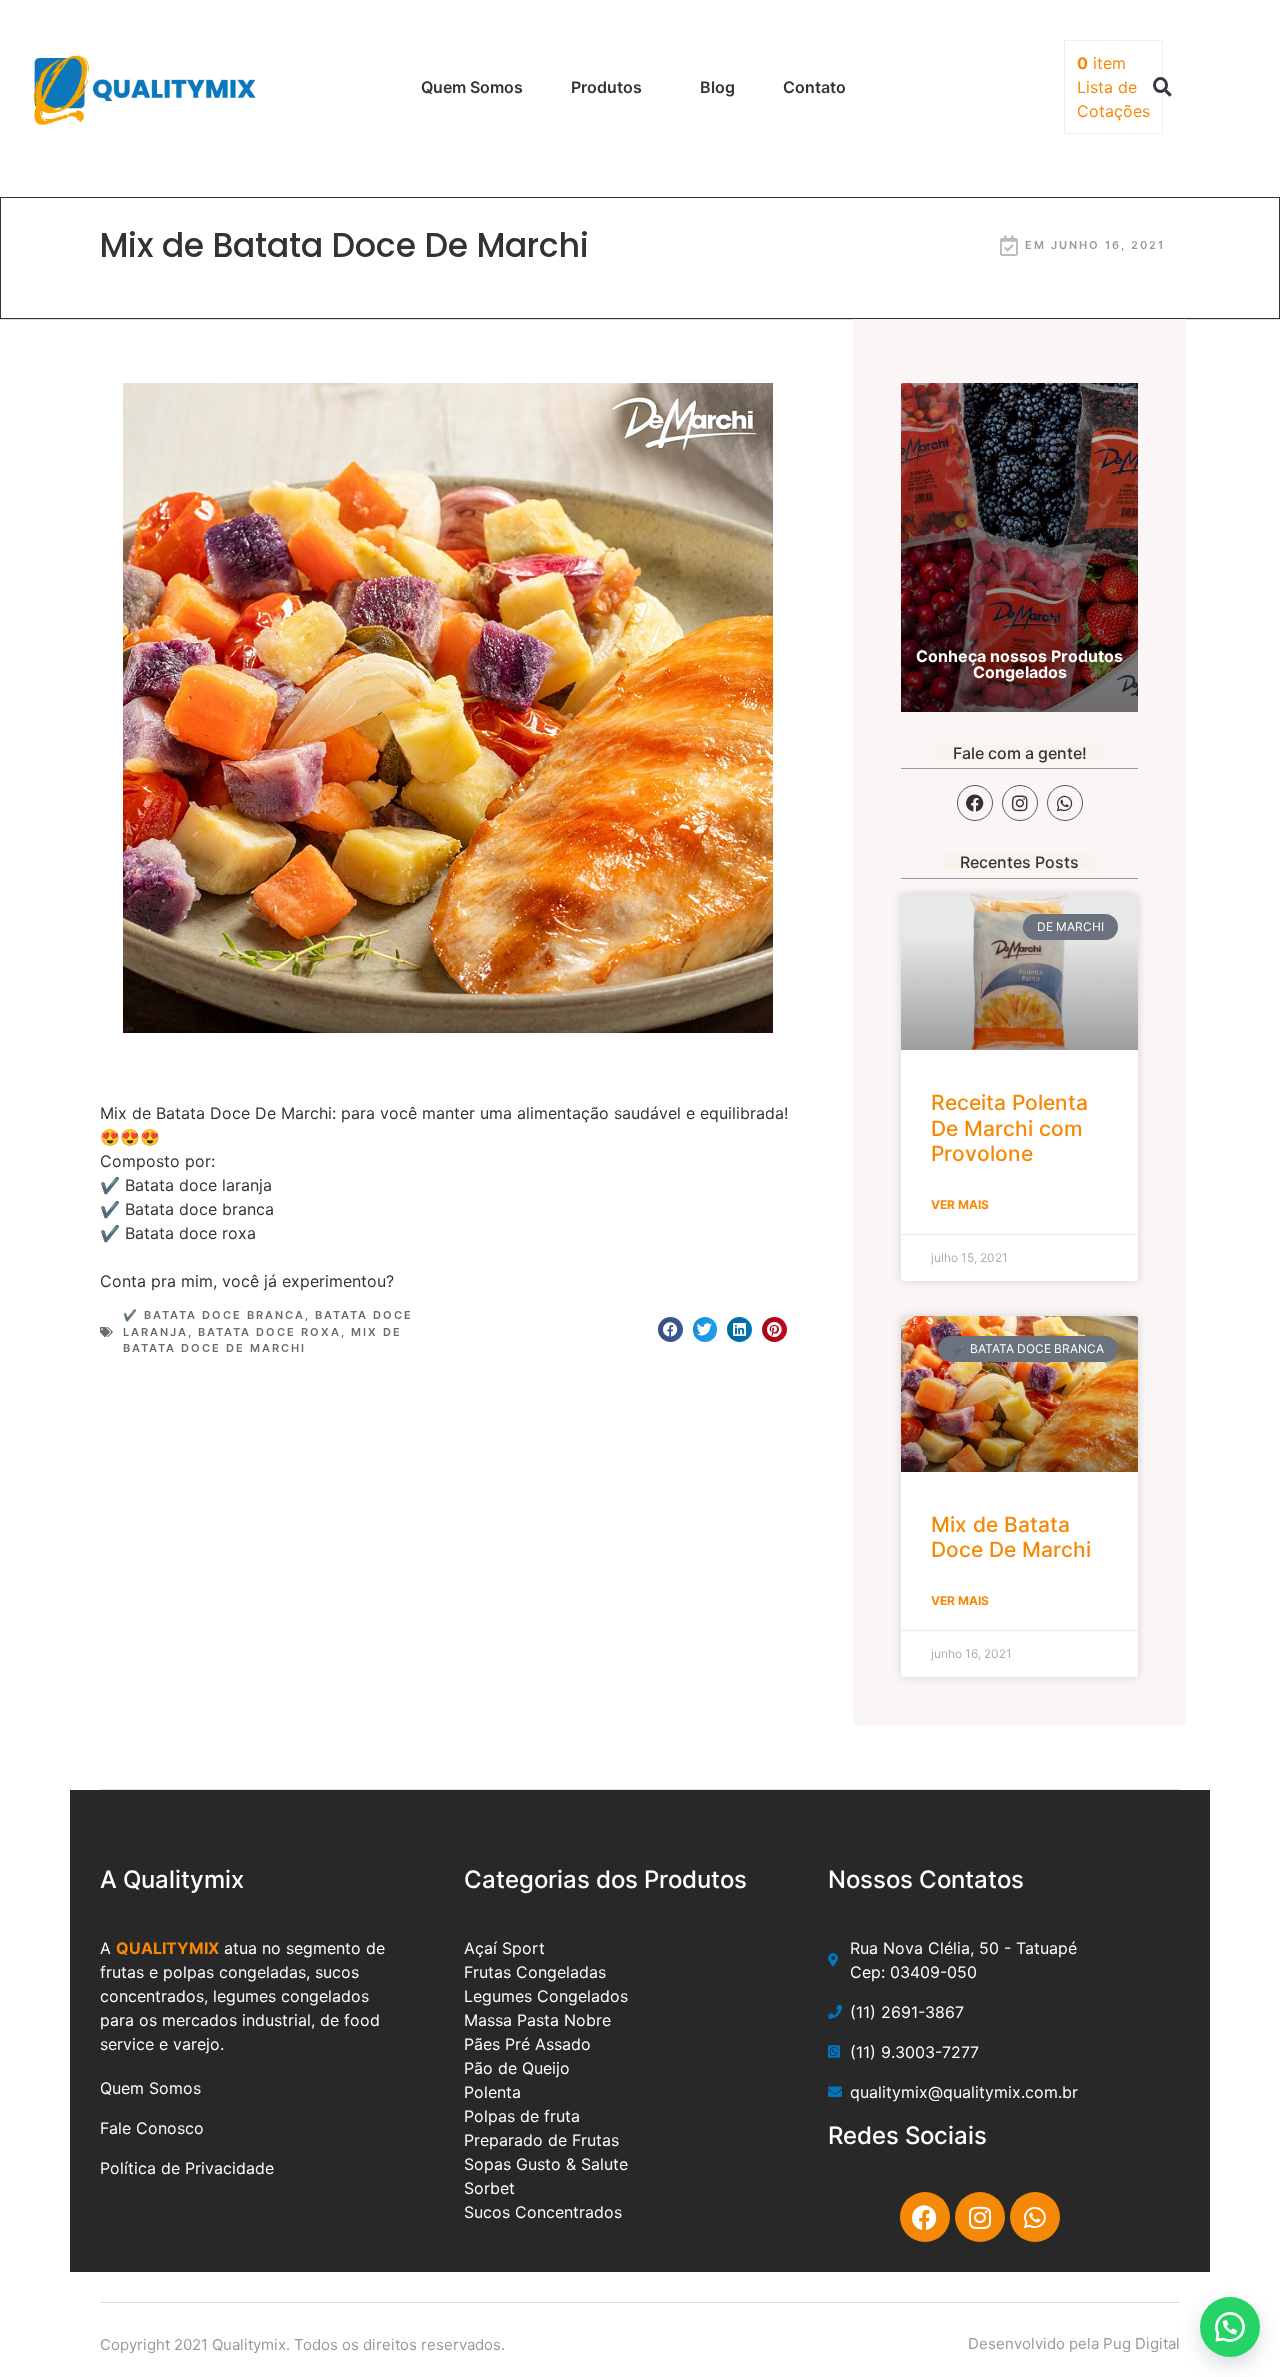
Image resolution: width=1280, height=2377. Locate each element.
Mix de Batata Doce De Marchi (1011, 1537)
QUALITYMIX (167, 1948)
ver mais (960, 1204)
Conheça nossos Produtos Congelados (1019, 664)
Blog (717, 87)
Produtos (606, 87)
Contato (814, 87)
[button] (1162, 87)
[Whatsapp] (1065, 803)
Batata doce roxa (269, 1332)
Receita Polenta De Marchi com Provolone (1009, 1127)
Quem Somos (472, 87)
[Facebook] (975, 803)
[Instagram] (1020, 803)
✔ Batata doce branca (214, 1315)
